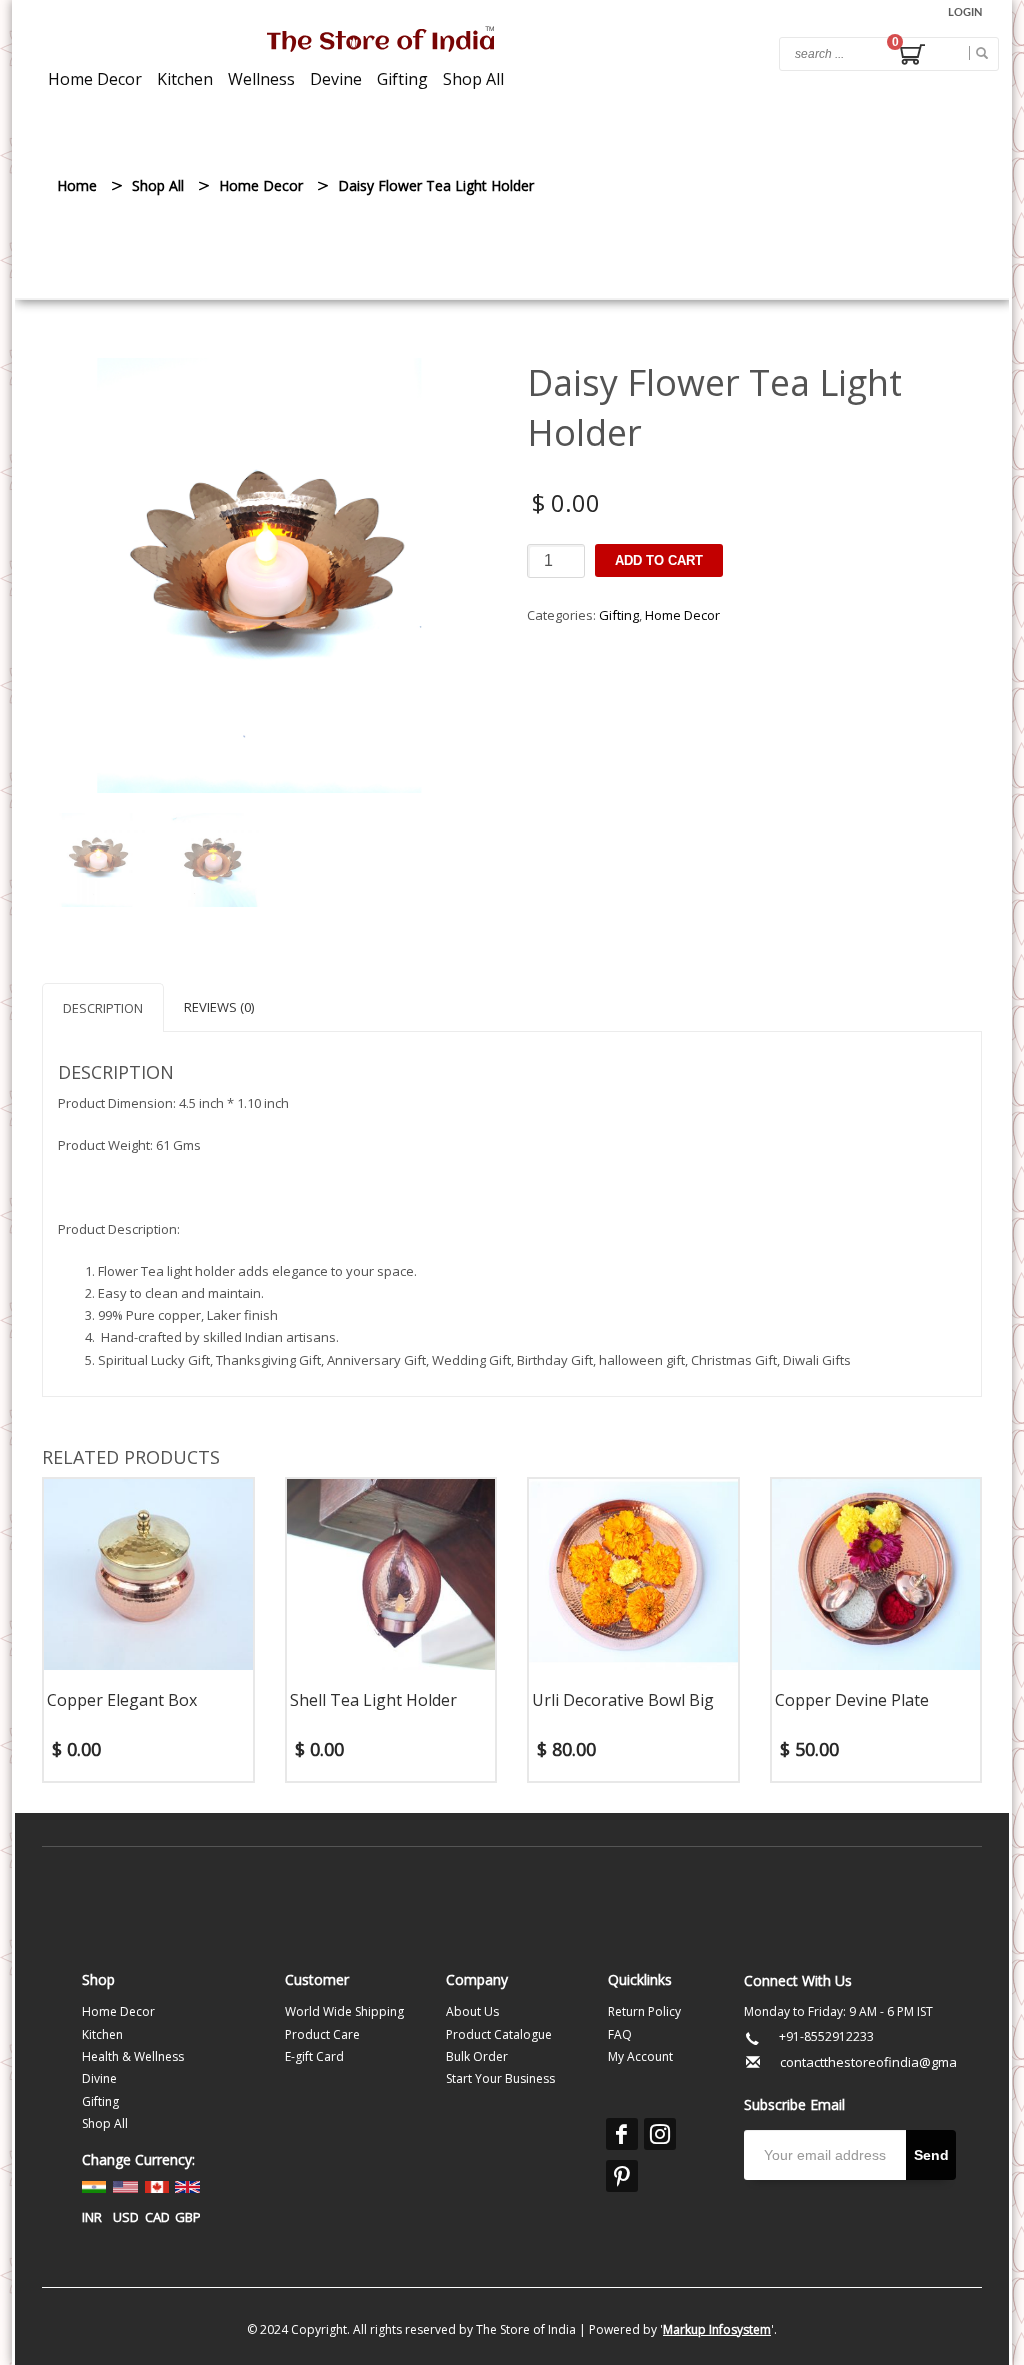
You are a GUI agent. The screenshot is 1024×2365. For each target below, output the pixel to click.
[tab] (103, 1007)
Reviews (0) (219, 1007)
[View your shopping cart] (911, 57)
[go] (979, 53)
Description (103, 1008)
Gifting (619, 615)
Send (931, 2155)
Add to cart (659, 560)
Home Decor (682, 615)
